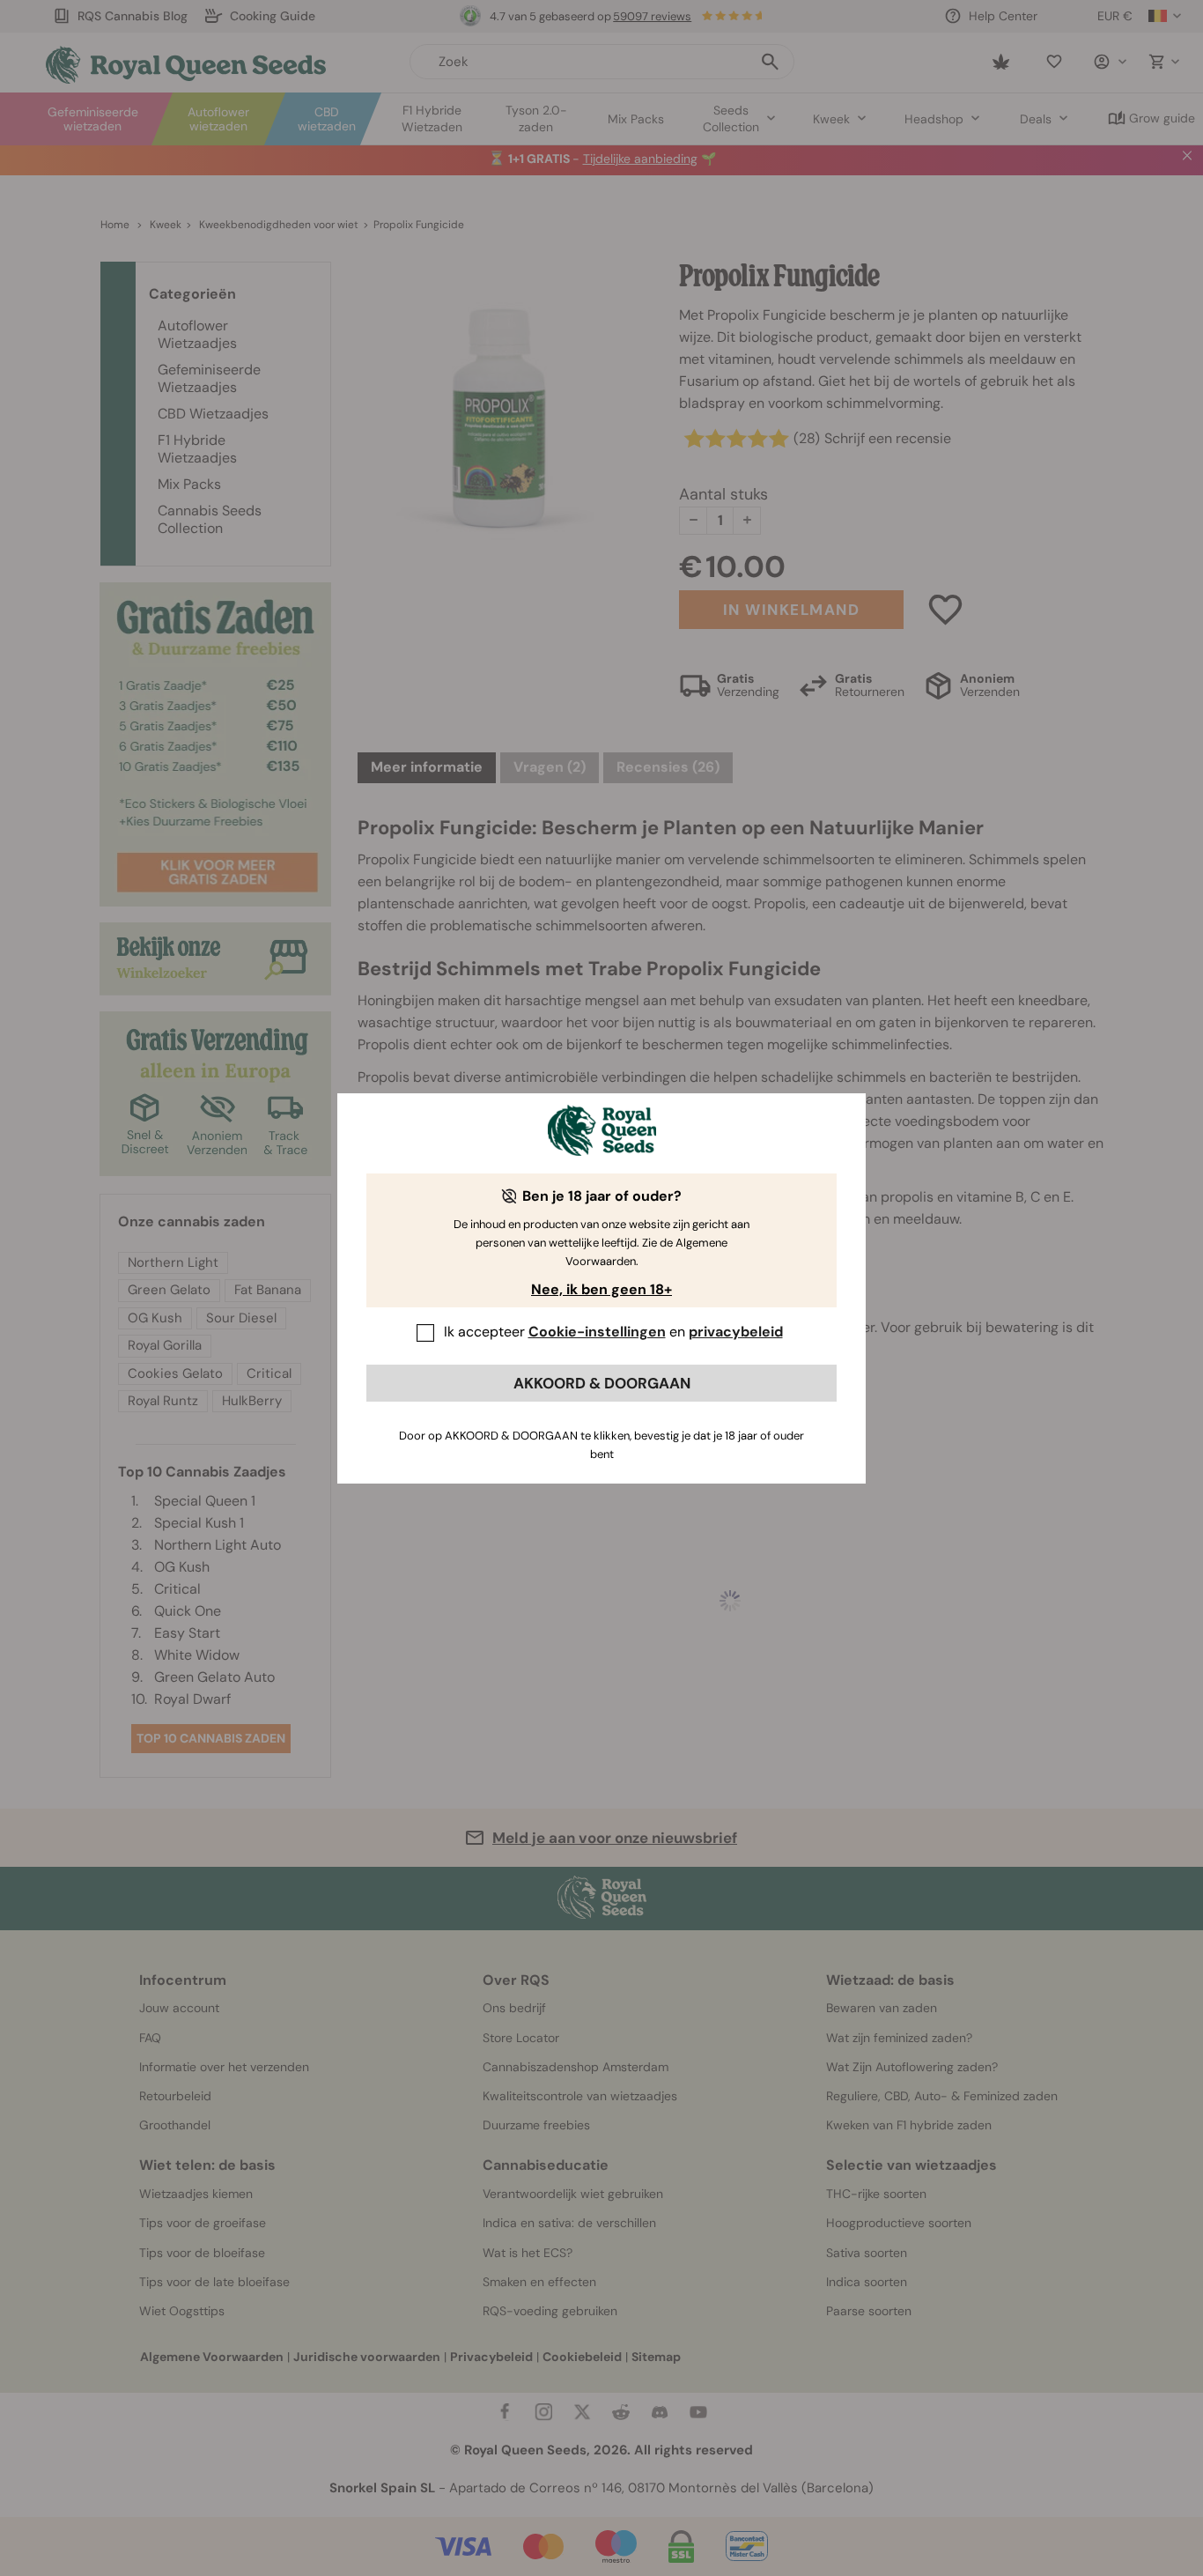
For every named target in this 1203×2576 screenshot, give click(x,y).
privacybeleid (736, 1332)
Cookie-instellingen (597, 1332)
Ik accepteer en (613, 1332)
